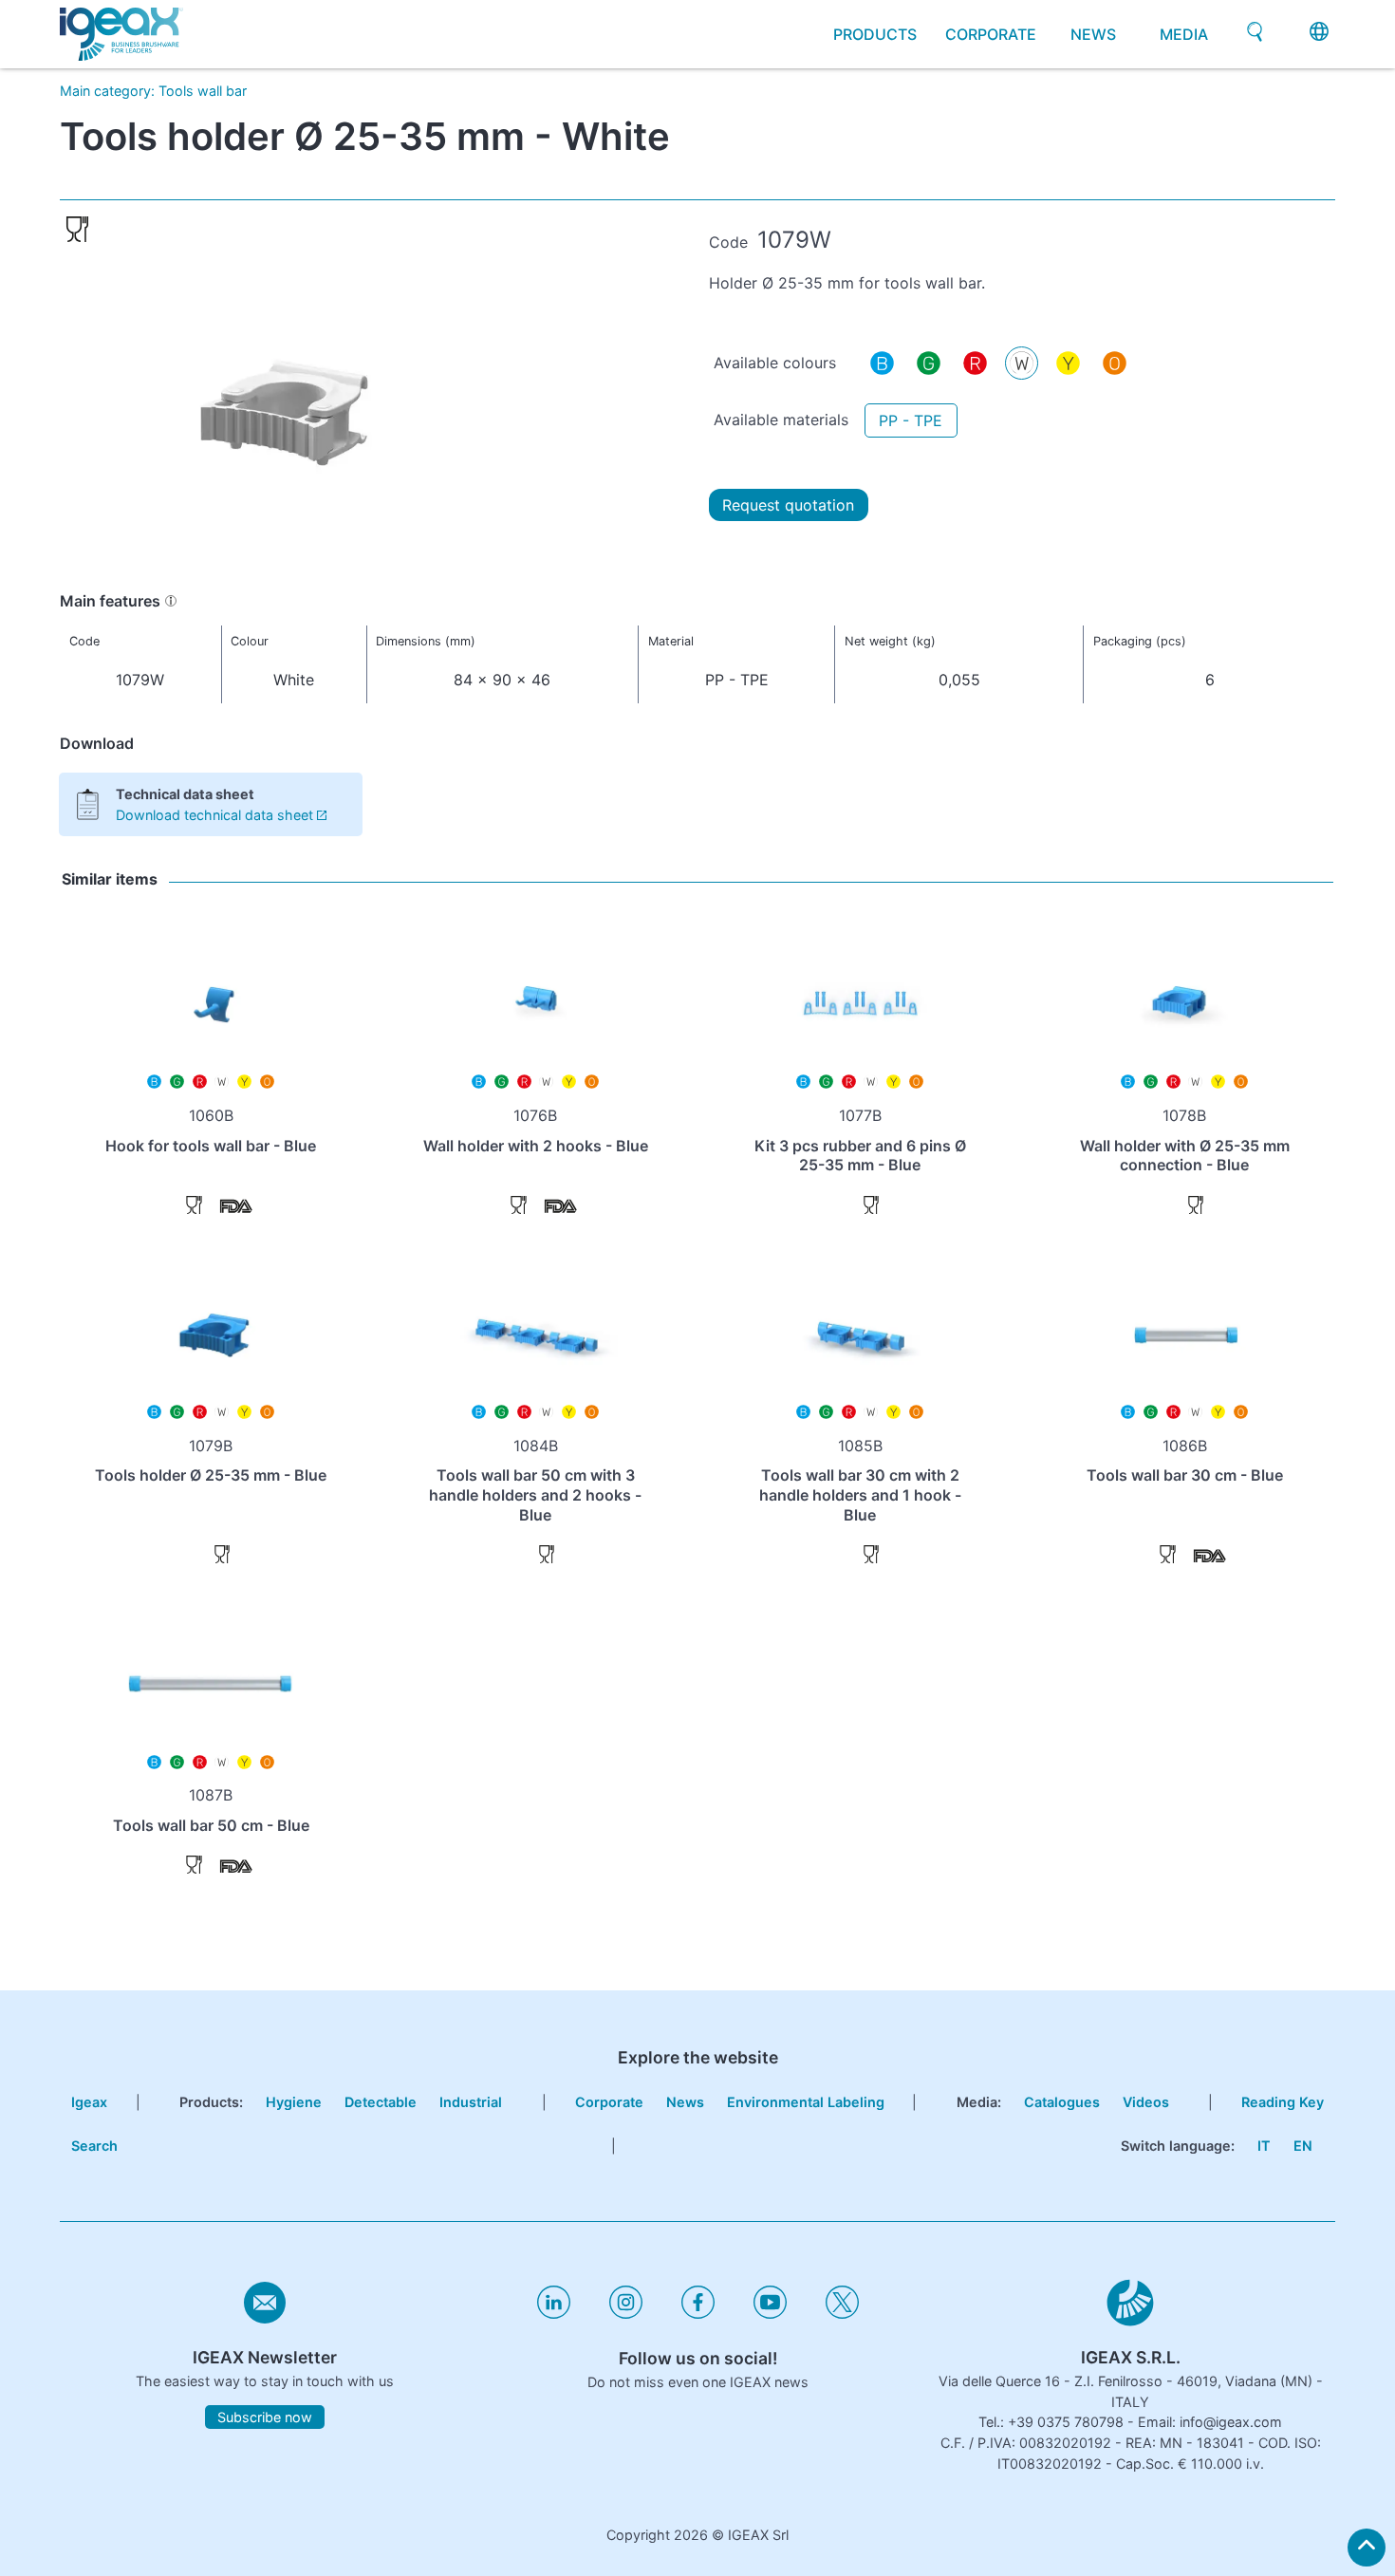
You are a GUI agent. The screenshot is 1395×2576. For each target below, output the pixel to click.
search (94, 2146)
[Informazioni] (171, 601)
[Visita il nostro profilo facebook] (698, 2314)
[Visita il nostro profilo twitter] (842, 2314)
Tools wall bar (203, 91)
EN (1303, 2146)
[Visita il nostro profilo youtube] (770, 2314)
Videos (1146, 2102)
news (1093, 34)
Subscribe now (265, 2417)
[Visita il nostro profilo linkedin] (554, 2314)
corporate (991, 34)
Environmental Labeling (806, 2102)
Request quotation (788, 505)
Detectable (381, 2102)
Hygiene (294, 2102)
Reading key (1283, 2102)
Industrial (471, 2102)
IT (1264, 2146)
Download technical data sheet (214, 815)
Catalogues (1062, 2102)
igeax (89, 2102)
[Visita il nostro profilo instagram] (626, 2314)
